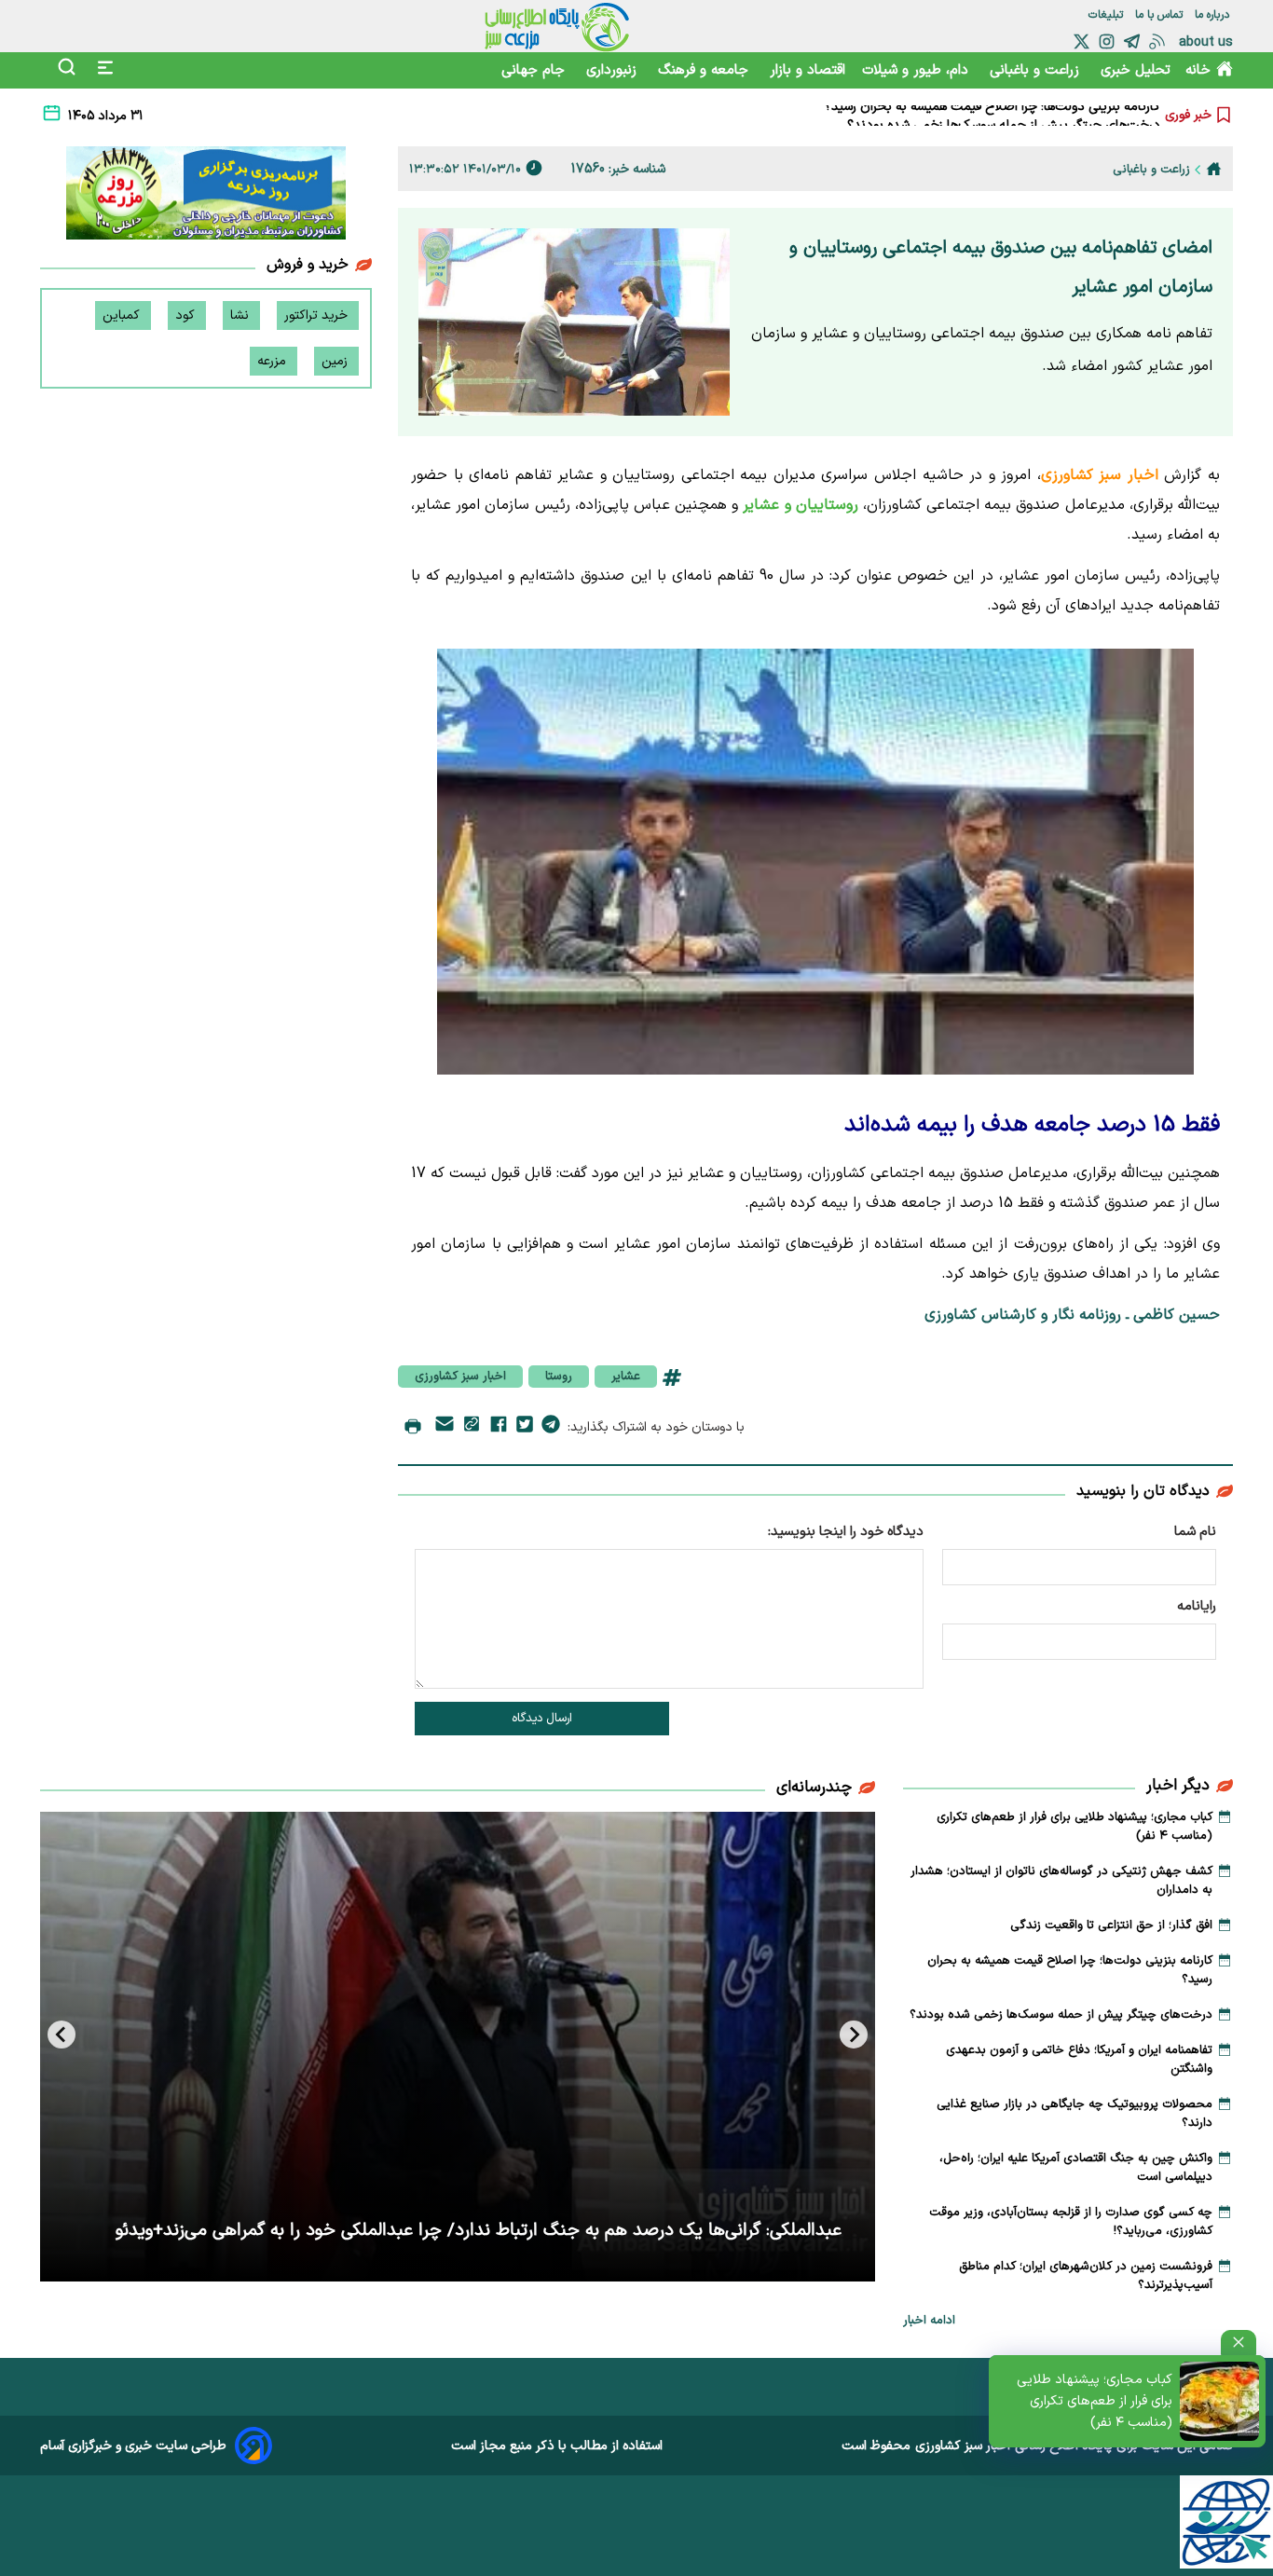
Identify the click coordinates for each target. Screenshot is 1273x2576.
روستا (559, 1377)
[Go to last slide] (854, 2035)
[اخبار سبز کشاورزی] (557, 26)
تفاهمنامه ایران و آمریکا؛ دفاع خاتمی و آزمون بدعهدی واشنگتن (1079, 2060)
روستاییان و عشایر (800, 505)
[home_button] (1214, 169)
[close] (1239, 2343)
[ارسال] (445, 1427)
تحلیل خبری (1136, 70)
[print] (413, 1428)
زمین (336, 361)
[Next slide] (62, 2035)
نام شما (1195, 1532)
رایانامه (1197, 1606)
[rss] (1157, 41)
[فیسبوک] (499, 1428)
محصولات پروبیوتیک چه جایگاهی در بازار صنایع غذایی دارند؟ (1075, 2114)
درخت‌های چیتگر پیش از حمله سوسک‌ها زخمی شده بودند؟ (1004, 115)
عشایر (626, 1377)
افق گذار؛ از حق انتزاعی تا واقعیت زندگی (1111, 1925)
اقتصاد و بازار (808, 70)
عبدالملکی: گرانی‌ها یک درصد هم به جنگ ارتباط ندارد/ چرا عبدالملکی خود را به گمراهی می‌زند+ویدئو (479, 2231)
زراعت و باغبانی (1037, 70)
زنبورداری (614, 70)
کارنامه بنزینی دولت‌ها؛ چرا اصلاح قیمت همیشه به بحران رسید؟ (1070, 1970)
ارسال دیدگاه (542, 1719)
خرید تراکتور (318, 315)
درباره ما (1214, 15)
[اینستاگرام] (1107, 41)
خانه (1198, 70)
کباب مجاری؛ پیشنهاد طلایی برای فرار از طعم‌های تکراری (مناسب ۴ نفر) (1095, 2401)
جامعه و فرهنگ (705, 70)
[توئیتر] (1081, 41)
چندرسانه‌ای (814, 1788)
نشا (241, 315)
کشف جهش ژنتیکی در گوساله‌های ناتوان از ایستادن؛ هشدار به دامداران (1061, 1881)
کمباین (123, 315)
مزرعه (274, 361)
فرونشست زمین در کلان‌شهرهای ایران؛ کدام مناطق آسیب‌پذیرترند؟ (1086, 2276)
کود (187, 315)
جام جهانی (535, 70)
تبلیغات (1108, 15)
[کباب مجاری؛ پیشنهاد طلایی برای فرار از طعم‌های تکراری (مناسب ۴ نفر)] (1219, 2401)
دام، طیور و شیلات (917, 70)
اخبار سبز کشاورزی (460, 1377)
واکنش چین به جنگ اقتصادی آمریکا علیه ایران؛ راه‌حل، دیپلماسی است (1076, 2168)
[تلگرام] (1132, 41)
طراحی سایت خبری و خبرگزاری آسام (133, 2446)
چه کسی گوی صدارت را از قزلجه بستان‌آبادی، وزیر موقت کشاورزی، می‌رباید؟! (1071, 2222)
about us (1206, 42)
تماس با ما (1161, 15)
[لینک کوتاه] (472, 1427)
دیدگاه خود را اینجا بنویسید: (846, 1532)
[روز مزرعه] (206, 197)
